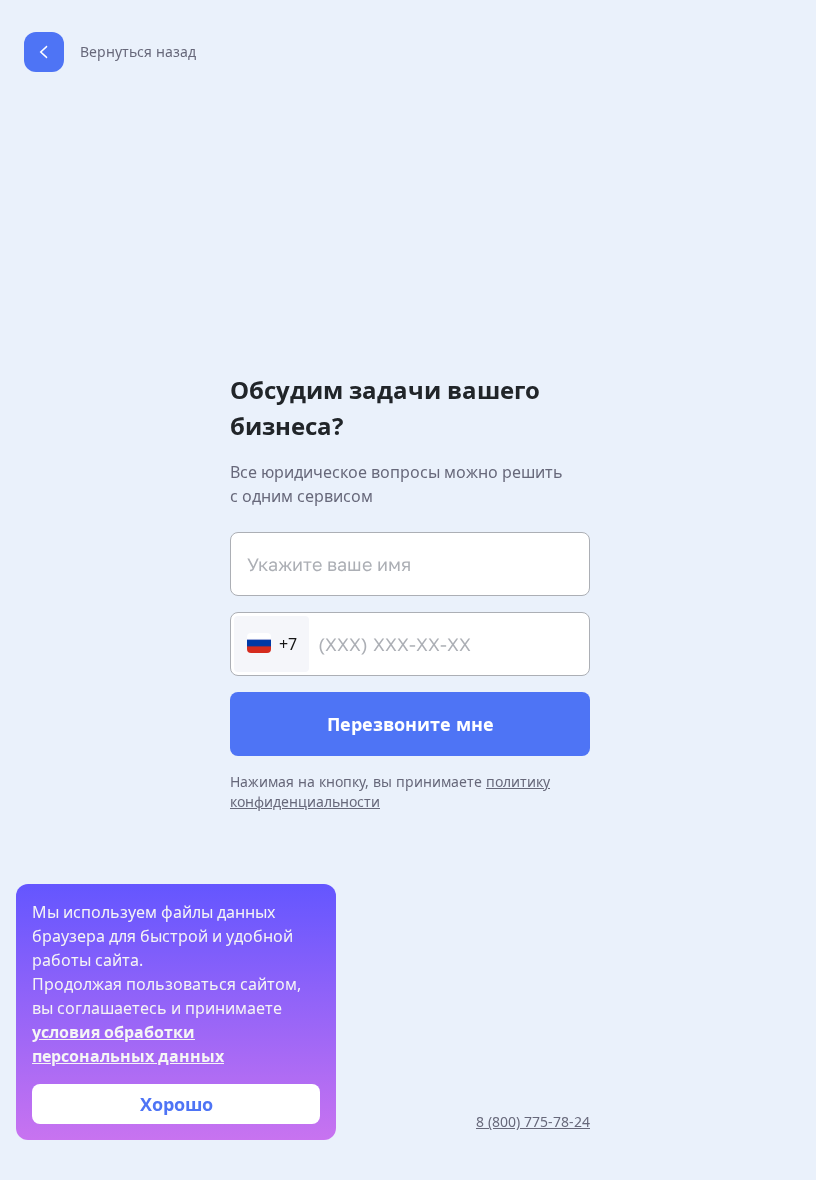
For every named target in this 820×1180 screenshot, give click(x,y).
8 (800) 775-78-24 (533, 1121)
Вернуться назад (138, 51)
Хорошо (176, 1104)
